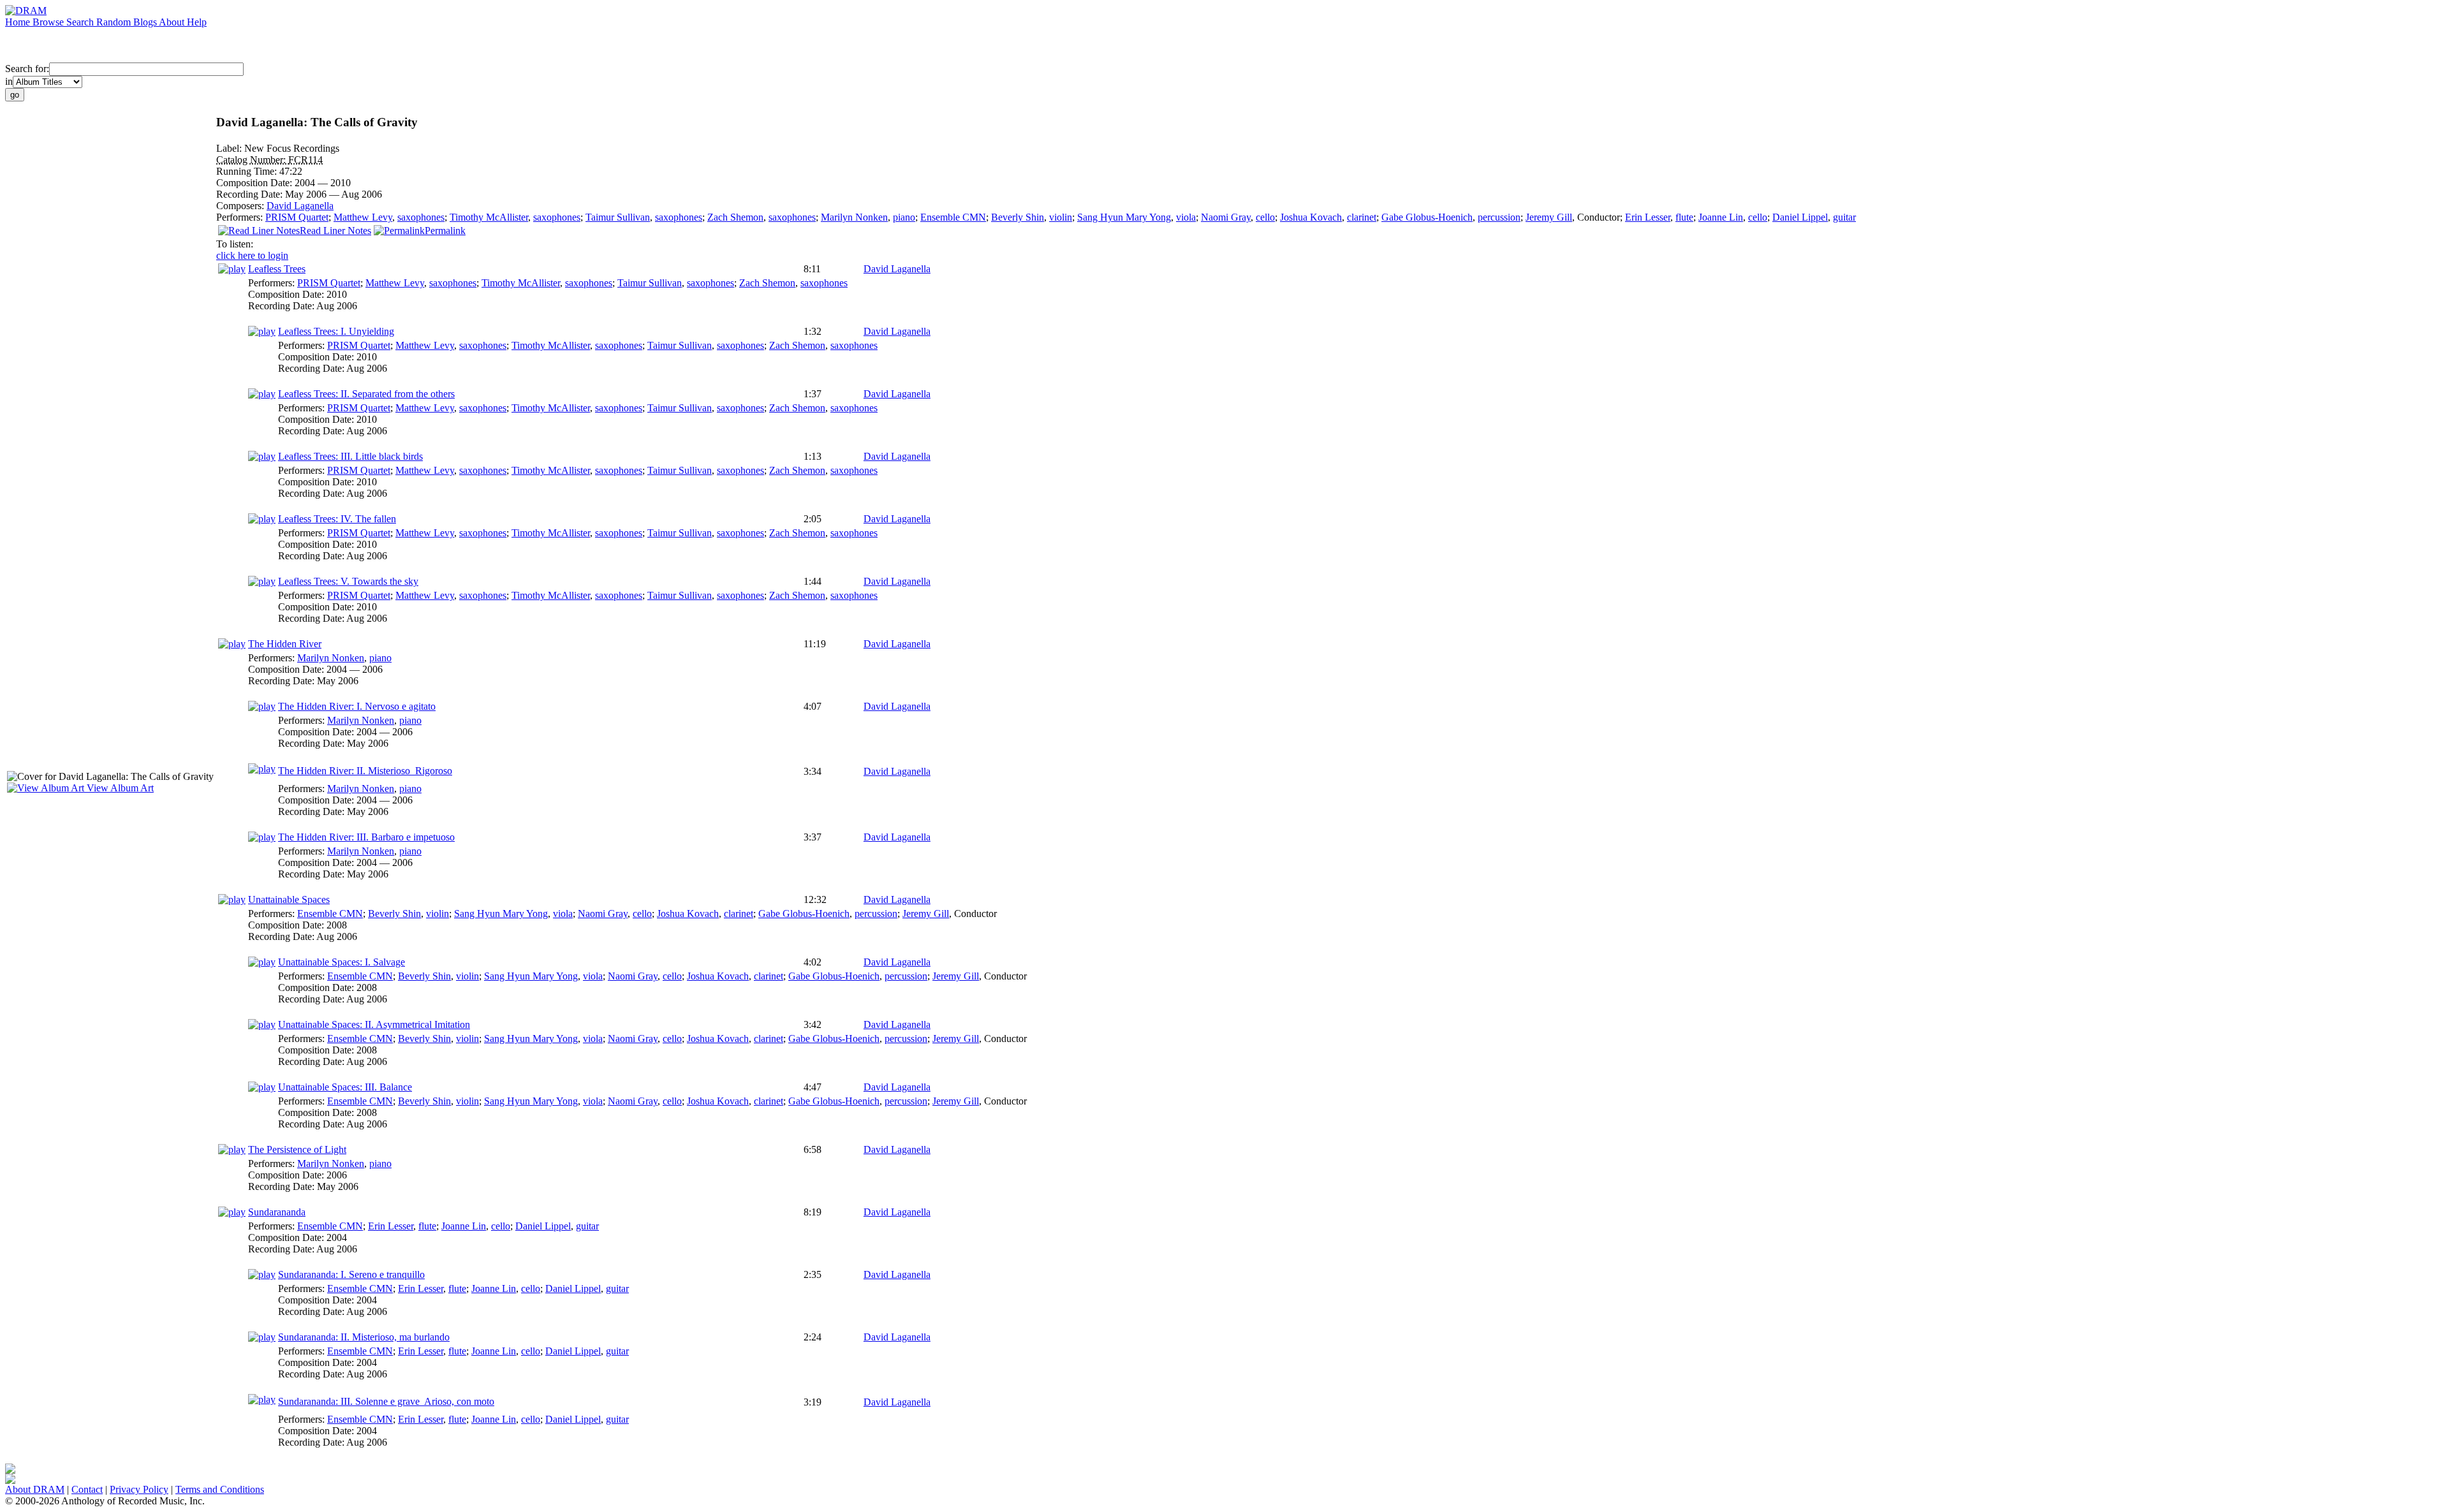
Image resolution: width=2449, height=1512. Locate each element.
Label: (230, 148)
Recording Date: (251, 194)
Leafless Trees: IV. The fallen (337, 519)
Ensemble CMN (953, 217)
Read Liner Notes (335, 231)
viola (1186, 217)
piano (904, 217)
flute (1684, 217)
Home (19, 22)
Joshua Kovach (1311, 217)
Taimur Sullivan (618, 217)
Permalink (445, 231)
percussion (1499, 217)
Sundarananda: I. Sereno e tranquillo (351, 1274)
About (173, 22)
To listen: (235, 244)
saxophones (421, 217)
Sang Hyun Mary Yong (1124, 217)
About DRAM (35, 1489)
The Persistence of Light (297, 1149)
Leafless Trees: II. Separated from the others (366, 394)
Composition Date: (255, 183)
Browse (49, 22)
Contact (87, 1489)
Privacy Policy (139, 1489)
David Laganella (300, 206)
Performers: (241, 217)
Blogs (146, 22)
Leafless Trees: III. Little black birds (350, 456)
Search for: (27, 69)
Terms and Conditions (220, 1489)
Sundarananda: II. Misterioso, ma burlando (364, 1337)
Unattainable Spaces (289, 899)
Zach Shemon (735, 217)
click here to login (252, 255)
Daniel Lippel (1800, 217)
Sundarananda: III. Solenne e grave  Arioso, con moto (386, 1401)
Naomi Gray (1226, 217)
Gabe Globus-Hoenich (1427, 217)
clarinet (1362, 217)
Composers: (241, 206)
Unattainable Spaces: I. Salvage (342, 962)
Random (115, 22)
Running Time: (248, 171)
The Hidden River (285, 644)
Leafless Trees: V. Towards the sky (348, 581)
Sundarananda (277, 1212)
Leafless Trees (277, 269)
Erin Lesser (1648, 217)
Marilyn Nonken (854, 217)
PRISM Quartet (297, 217)
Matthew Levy (363, 217)
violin (1061, 217)
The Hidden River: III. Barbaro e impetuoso (366, 837)
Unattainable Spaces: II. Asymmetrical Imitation (374, 1024)
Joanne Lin (1721, 217)
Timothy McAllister (489, 217)
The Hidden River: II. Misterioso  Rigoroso (365, 771)
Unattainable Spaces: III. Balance (345, 1087)
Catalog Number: (252, 160)
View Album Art (119, 788)
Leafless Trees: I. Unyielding (336, 331)
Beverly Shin (1018, 217)
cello (1265, 217)
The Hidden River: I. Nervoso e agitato (357, 706)
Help (197, 22)
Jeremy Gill (1549, 217)
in (9, 81)
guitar (1844, 217)
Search (81, 22)
